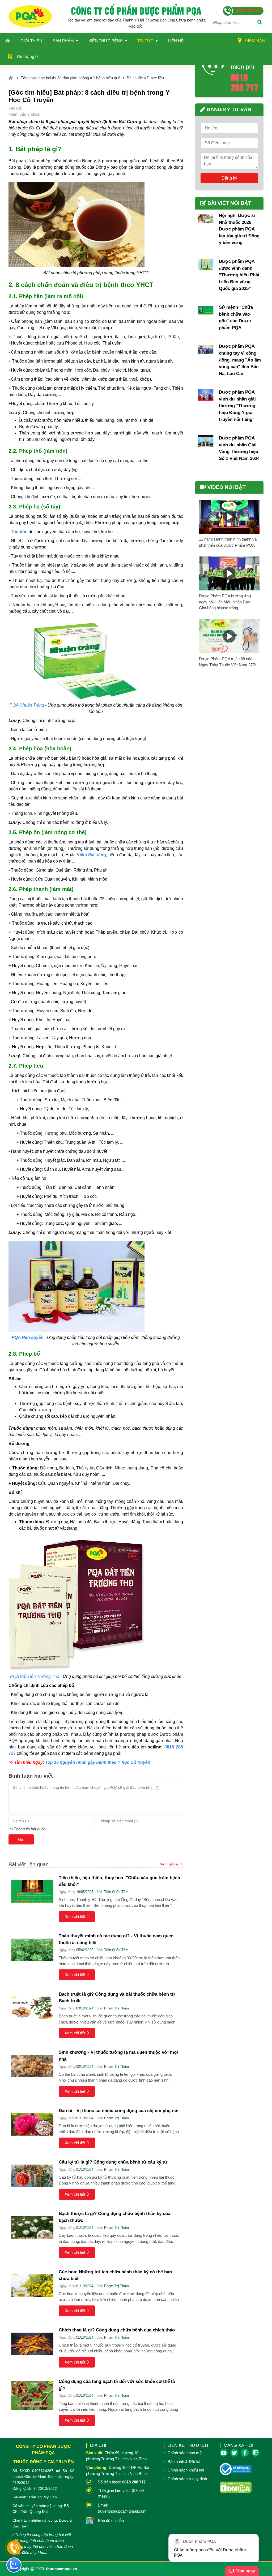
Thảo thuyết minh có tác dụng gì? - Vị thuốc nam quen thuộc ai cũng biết (116, 1939)
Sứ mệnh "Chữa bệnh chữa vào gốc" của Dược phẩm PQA (236, 317)
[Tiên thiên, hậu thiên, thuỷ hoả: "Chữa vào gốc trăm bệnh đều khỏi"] (32, 1892)
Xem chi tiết (75, 1916)
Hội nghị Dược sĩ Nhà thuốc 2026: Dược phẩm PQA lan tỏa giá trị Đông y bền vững (239, 229)
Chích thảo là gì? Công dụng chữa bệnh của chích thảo (117, 2330)
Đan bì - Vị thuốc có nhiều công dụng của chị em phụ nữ (118, 2111)
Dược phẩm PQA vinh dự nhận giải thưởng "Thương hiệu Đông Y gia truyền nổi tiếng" (237, 406)
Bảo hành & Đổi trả (184, 2462)
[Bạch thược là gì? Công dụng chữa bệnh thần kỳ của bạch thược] (32, 2227)
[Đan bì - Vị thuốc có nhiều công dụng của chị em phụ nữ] (32, 2124)
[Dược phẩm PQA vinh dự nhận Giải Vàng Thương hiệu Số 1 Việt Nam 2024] (206, 441)
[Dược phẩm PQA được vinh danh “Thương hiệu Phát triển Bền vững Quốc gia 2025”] (206, 264)
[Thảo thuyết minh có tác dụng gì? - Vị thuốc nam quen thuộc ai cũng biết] (32, 1950)
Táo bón (19, 532)
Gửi (21, 1839)
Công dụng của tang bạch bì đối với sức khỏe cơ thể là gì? (117, 2385)
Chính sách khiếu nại (186, 2470)
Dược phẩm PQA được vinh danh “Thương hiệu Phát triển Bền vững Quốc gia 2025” (239, 275)
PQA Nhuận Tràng (27, 705)
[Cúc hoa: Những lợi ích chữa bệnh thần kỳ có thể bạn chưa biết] (32, 2286)
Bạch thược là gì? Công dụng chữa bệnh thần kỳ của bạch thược (114, 2217)
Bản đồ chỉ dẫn (111, 2520)
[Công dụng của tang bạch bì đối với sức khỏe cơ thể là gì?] (32, 2395)
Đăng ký (229, 178)
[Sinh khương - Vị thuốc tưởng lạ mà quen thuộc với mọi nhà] (32, 2066)
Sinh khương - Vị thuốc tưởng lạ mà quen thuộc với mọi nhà (118, 2056)
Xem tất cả (169, 1864)
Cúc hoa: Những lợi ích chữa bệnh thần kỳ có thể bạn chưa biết (115, 2275)
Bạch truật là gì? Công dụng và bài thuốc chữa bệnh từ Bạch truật (117, 1998)
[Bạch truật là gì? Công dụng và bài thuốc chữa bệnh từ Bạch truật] (32, 2008)
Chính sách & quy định (187, 2479)
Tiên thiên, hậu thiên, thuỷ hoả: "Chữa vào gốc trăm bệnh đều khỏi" (119, 1881)
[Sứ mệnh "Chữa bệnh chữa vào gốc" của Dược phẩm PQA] (206, 310)
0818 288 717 (245, 82)
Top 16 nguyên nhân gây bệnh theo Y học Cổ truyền (98, 1762)
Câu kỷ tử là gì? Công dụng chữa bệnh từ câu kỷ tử (113, 2162)
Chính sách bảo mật (185, 2453)
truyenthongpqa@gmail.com (122, 2511)
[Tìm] (260, 23)
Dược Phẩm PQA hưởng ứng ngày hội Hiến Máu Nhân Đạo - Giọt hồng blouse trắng (226, 602)
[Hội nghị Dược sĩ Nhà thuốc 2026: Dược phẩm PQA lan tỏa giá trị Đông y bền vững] (206, 219)
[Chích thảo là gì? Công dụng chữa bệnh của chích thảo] (32, 2344)
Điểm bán (255, 41)
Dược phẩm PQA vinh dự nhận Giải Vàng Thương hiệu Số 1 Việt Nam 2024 (239, 448)
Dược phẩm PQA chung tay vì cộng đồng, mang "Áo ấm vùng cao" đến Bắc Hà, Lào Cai (240, 360)
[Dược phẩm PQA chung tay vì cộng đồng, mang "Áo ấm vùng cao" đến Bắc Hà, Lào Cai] (206, 349)
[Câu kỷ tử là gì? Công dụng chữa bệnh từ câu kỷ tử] (32, 2176)
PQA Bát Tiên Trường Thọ (35, 1676)
